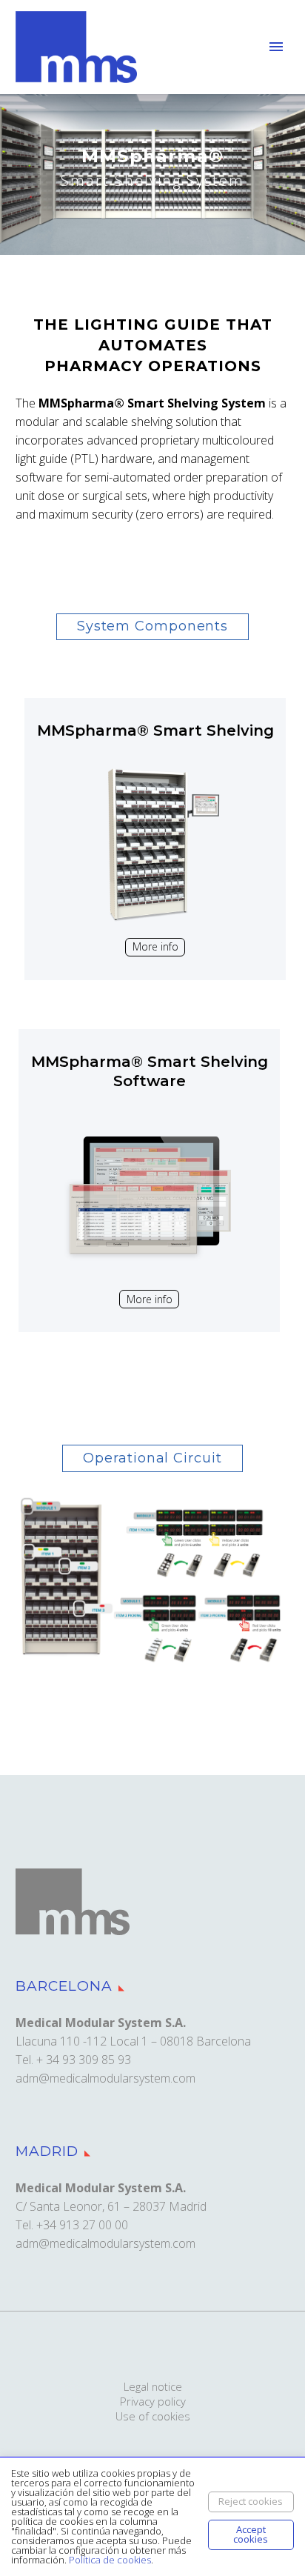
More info (155, 946)
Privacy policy (153, 2402)
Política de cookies (110, 2560)
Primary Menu (276, 47)
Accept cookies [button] (251, 2534)
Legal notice (153, 2387)
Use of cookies (153, 2416)
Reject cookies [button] (251, 2501)
